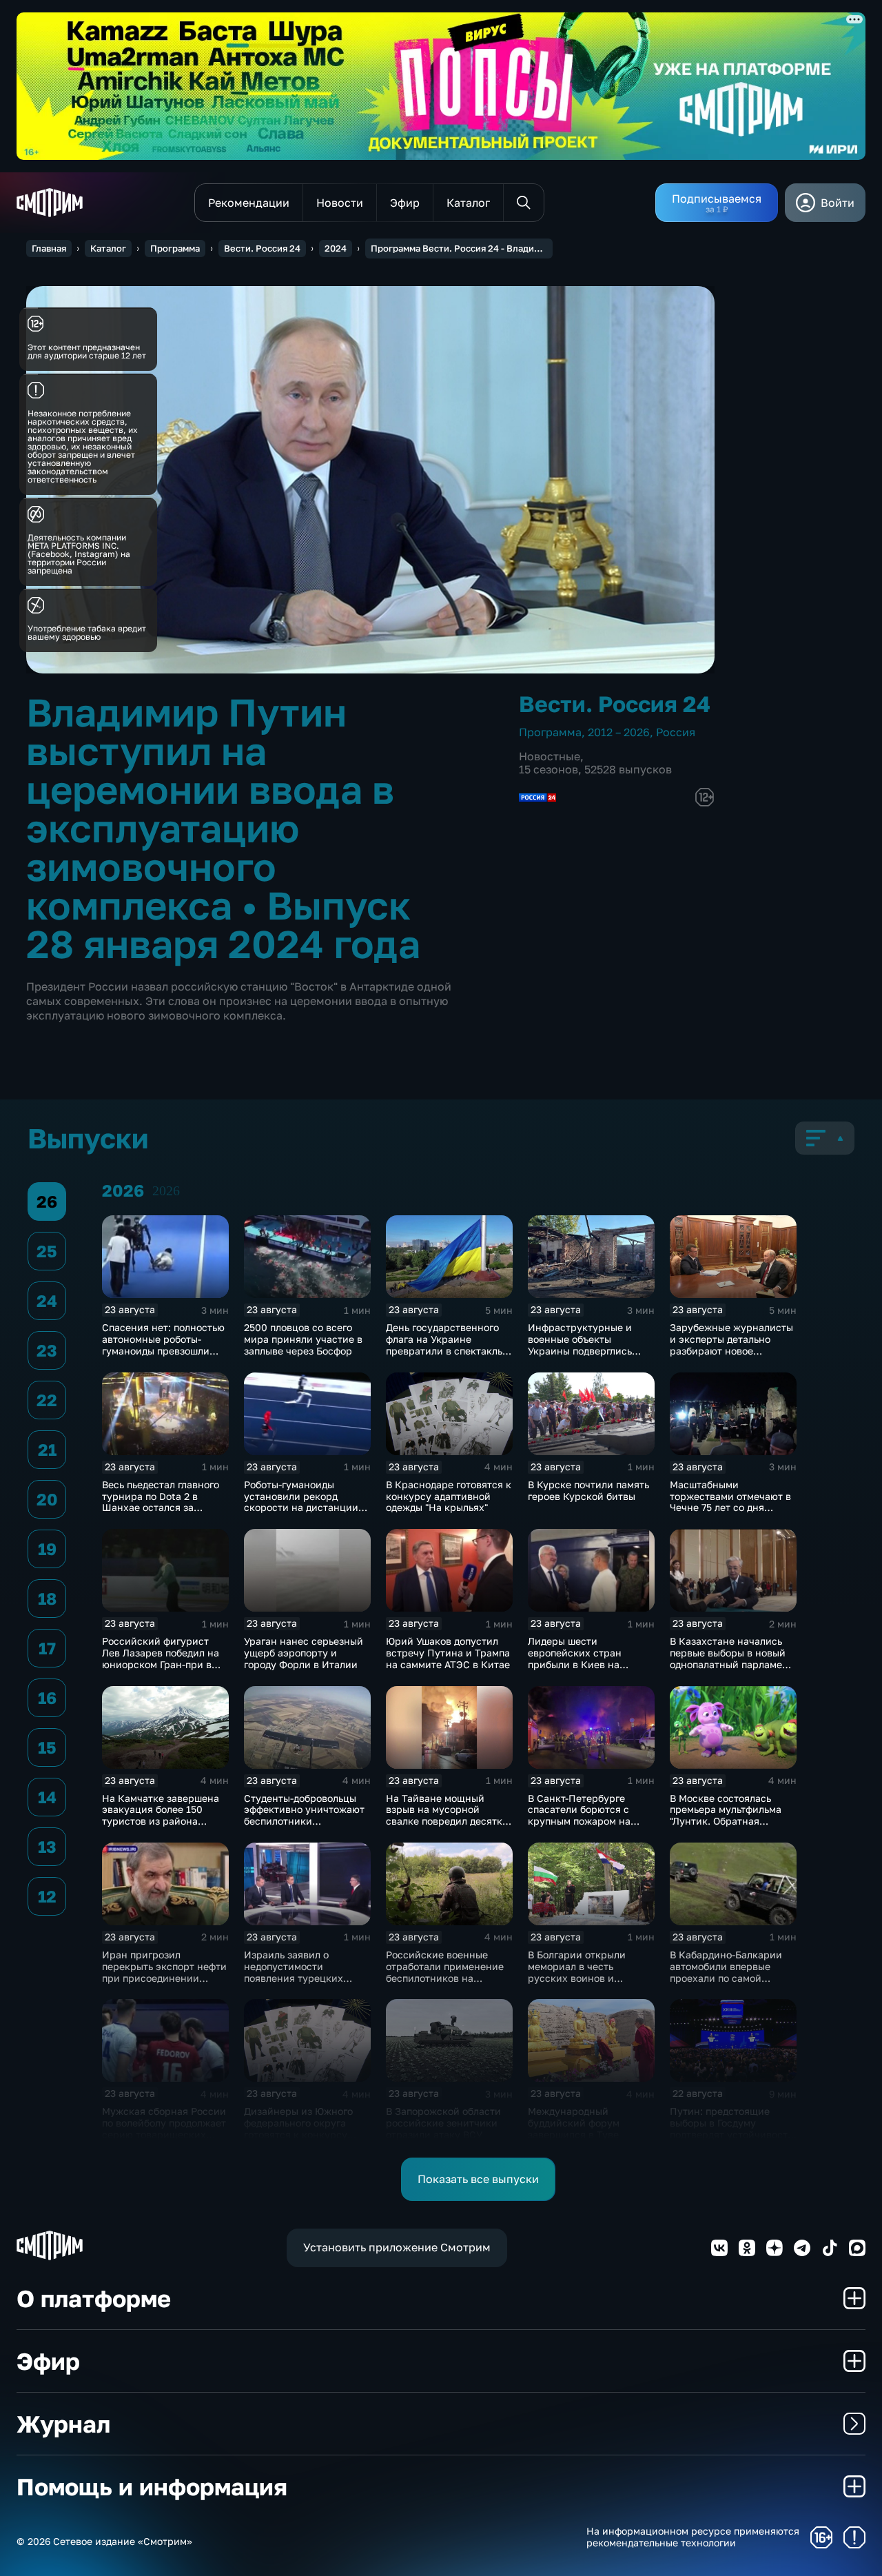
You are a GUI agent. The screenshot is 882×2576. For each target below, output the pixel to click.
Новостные (550, 756)
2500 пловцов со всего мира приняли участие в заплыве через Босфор (303, 1339)
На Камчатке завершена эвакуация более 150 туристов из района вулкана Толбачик (161, 1815)
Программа (175, 248)
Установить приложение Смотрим (397, 2247)
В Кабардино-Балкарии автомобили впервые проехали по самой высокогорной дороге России (726, 1978)
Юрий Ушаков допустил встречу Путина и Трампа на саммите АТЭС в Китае (448, 1653)
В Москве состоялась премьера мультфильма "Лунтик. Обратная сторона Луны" (726, 1815)
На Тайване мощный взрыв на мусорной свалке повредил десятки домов (447, 1815)
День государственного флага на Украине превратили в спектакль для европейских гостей (444, 1345)
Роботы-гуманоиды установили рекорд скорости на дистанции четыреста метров (301, 1502)
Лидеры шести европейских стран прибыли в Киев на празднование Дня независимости (575, 1664)
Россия (676, 732)
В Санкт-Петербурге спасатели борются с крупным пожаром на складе (579, 1815)
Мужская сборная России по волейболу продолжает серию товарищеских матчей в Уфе (164, 2128)
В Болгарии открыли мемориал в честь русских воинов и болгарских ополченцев (585, 1972)
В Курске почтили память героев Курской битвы (588, 1490)
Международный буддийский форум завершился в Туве (574, 2123)
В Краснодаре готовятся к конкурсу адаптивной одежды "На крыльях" (449, 1496)
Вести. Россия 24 (262, 248)
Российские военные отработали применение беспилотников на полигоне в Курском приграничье (445, 1978)
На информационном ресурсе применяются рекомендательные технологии (693, 2537)
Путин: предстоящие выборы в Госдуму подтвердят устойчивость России (731, 2128)
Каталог (108, 248)
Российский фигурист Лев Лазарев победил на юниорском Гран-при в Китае (161, 1658)
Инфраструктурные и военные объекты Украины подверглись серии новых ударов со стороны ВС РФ (584, 1350)
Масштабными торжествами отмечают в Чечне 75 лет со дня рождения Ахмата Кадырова (730, 1508)
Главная (49, 248)
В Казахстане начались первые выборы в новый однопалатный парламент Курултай (731, 1658)
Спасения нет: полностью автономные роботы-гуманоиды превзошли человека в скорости (163, 1345)
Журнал (63, 2424)
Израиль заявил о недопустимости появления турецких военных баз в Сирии (295, 1972)
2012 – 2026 (619, 732)
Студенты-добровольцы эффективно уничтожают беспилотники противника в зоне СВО (304, 1815)
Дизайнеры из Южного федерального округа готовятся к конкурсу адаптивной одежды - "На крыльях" (305, 2134)
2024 (336, 248)
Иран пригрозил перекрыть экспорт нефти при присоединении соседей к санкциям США (164, 1972)
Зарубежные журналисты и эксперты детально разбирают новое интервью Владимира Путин (731, 1350)
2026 (166, 1190)
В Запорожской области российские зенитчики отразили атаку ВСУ (443, 2123)
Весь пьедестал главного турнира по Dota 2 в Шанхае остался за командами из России (161, 1502)
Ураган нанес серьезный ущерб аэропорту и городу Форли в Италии (304, 1653)
